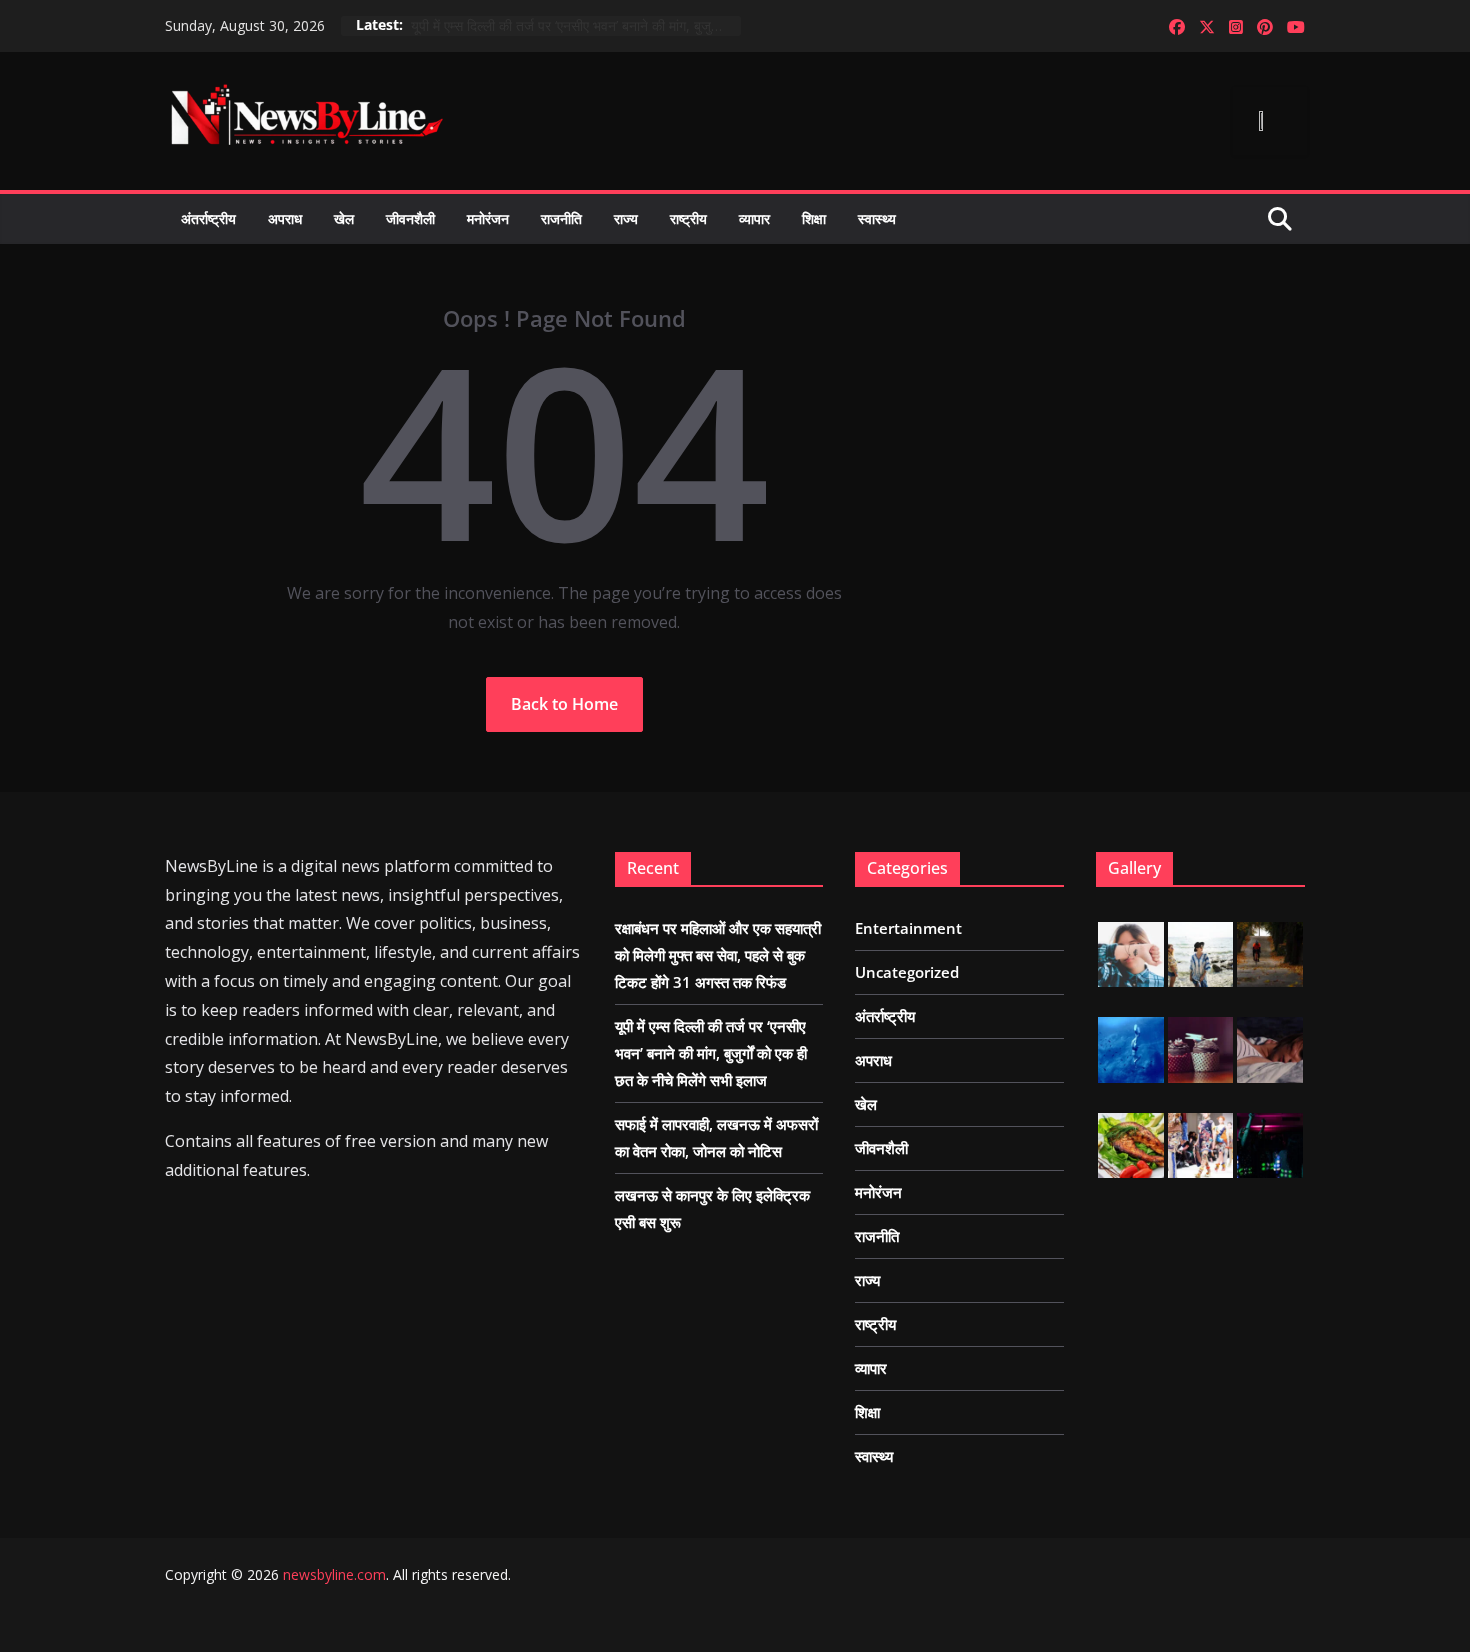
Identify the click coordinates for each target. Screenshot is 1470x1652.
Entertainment (908, 928)
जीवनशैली (410, 218)
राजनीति (561, 218)
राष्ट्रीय (688, 218)
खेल (344, 218)
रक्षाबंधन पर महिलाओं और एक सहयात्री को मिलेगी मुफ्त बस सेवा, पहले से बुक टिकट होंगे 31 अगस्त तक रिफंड (718, 955)
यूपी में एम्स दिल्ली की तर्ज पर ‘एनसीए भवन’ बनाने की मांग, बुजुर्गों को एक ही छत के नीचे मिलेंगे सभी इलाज (576, 25)
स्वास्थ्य (877, 218)
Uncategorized (907, 972)
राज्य (626, 218)
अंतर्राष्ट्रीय (208, 218)
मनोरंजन (488, 218)
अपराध (285, 218)
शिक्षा (814, 218)
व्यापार (754, 218)
